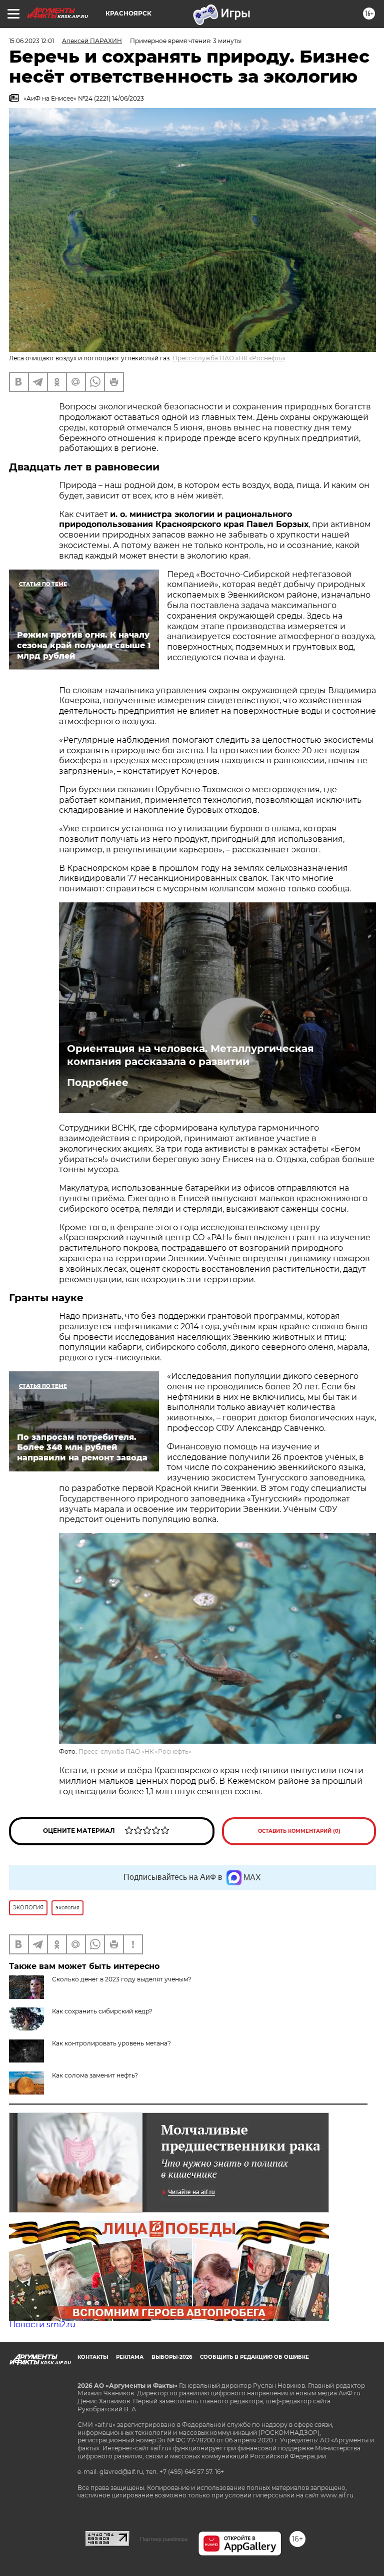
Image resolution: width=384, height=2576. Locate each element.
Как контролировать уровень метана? (111, 2043)
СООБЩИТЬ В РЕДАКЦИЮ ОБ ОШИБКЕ (254, 2357)
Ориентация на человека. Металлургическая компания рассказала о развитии (190, 1055)
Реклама (130, 2357)
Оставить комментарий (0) (299, 1831)
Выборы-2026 (172, 2357)
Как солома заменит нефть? (95, 2075)
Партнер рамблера (164, 2539)
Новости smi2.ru (42, 2325)
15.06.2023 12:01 (31, 41)
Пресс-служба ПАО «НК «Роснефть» (229, 358)
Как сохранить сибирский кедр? (102, 2011)
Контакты (93, 2357)
